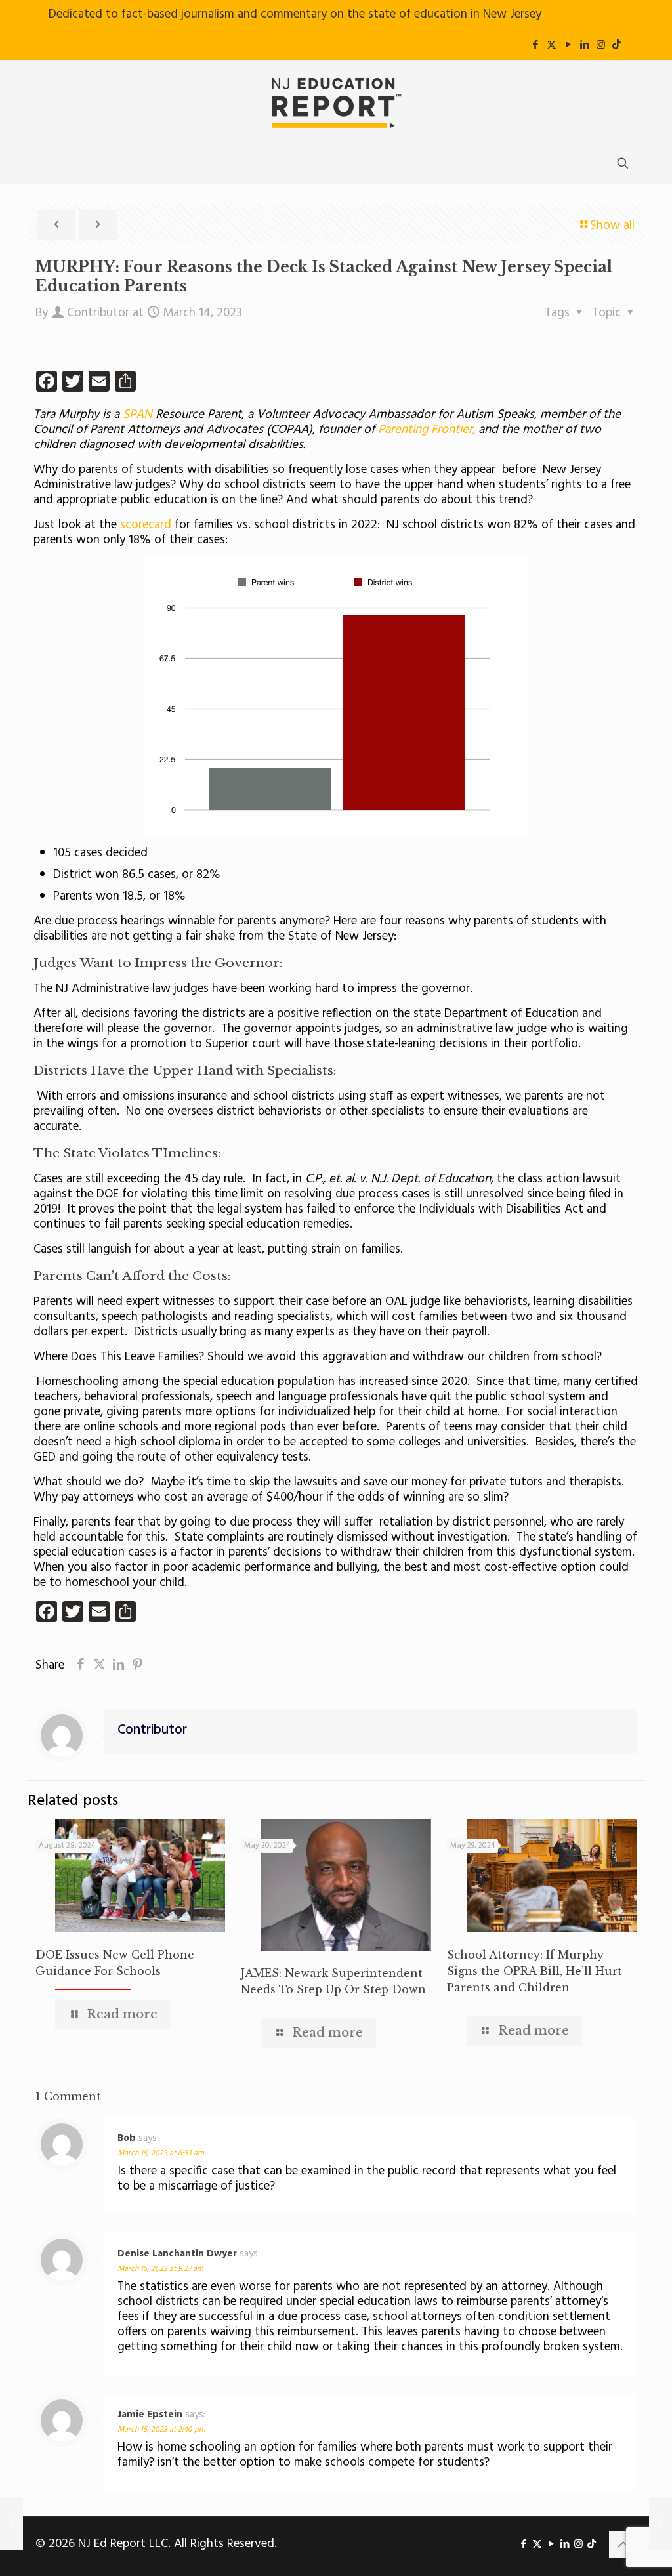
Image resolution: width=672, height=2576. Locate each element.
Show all (612, 226)
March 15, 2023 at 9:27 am (160, 2269)
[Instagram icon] (601, 45)
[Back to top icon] (623, 2545)
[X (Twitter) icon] (552, 45)
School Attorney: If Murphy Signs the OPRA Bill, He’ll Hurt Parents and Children (535, 1971)
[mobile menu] (47, 165)
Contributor (98, 313)
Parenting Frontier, (425, 430)
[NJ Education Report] (336, 103)
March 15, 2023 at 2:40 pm (161, 2430)
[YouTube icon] (568, 45)
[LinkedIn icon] (584, 45)
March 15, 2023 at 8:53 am (161, 2153)
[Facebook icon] (535, 45)
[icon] (617, 45)
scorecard (147, 525)
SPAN (139, 415)
